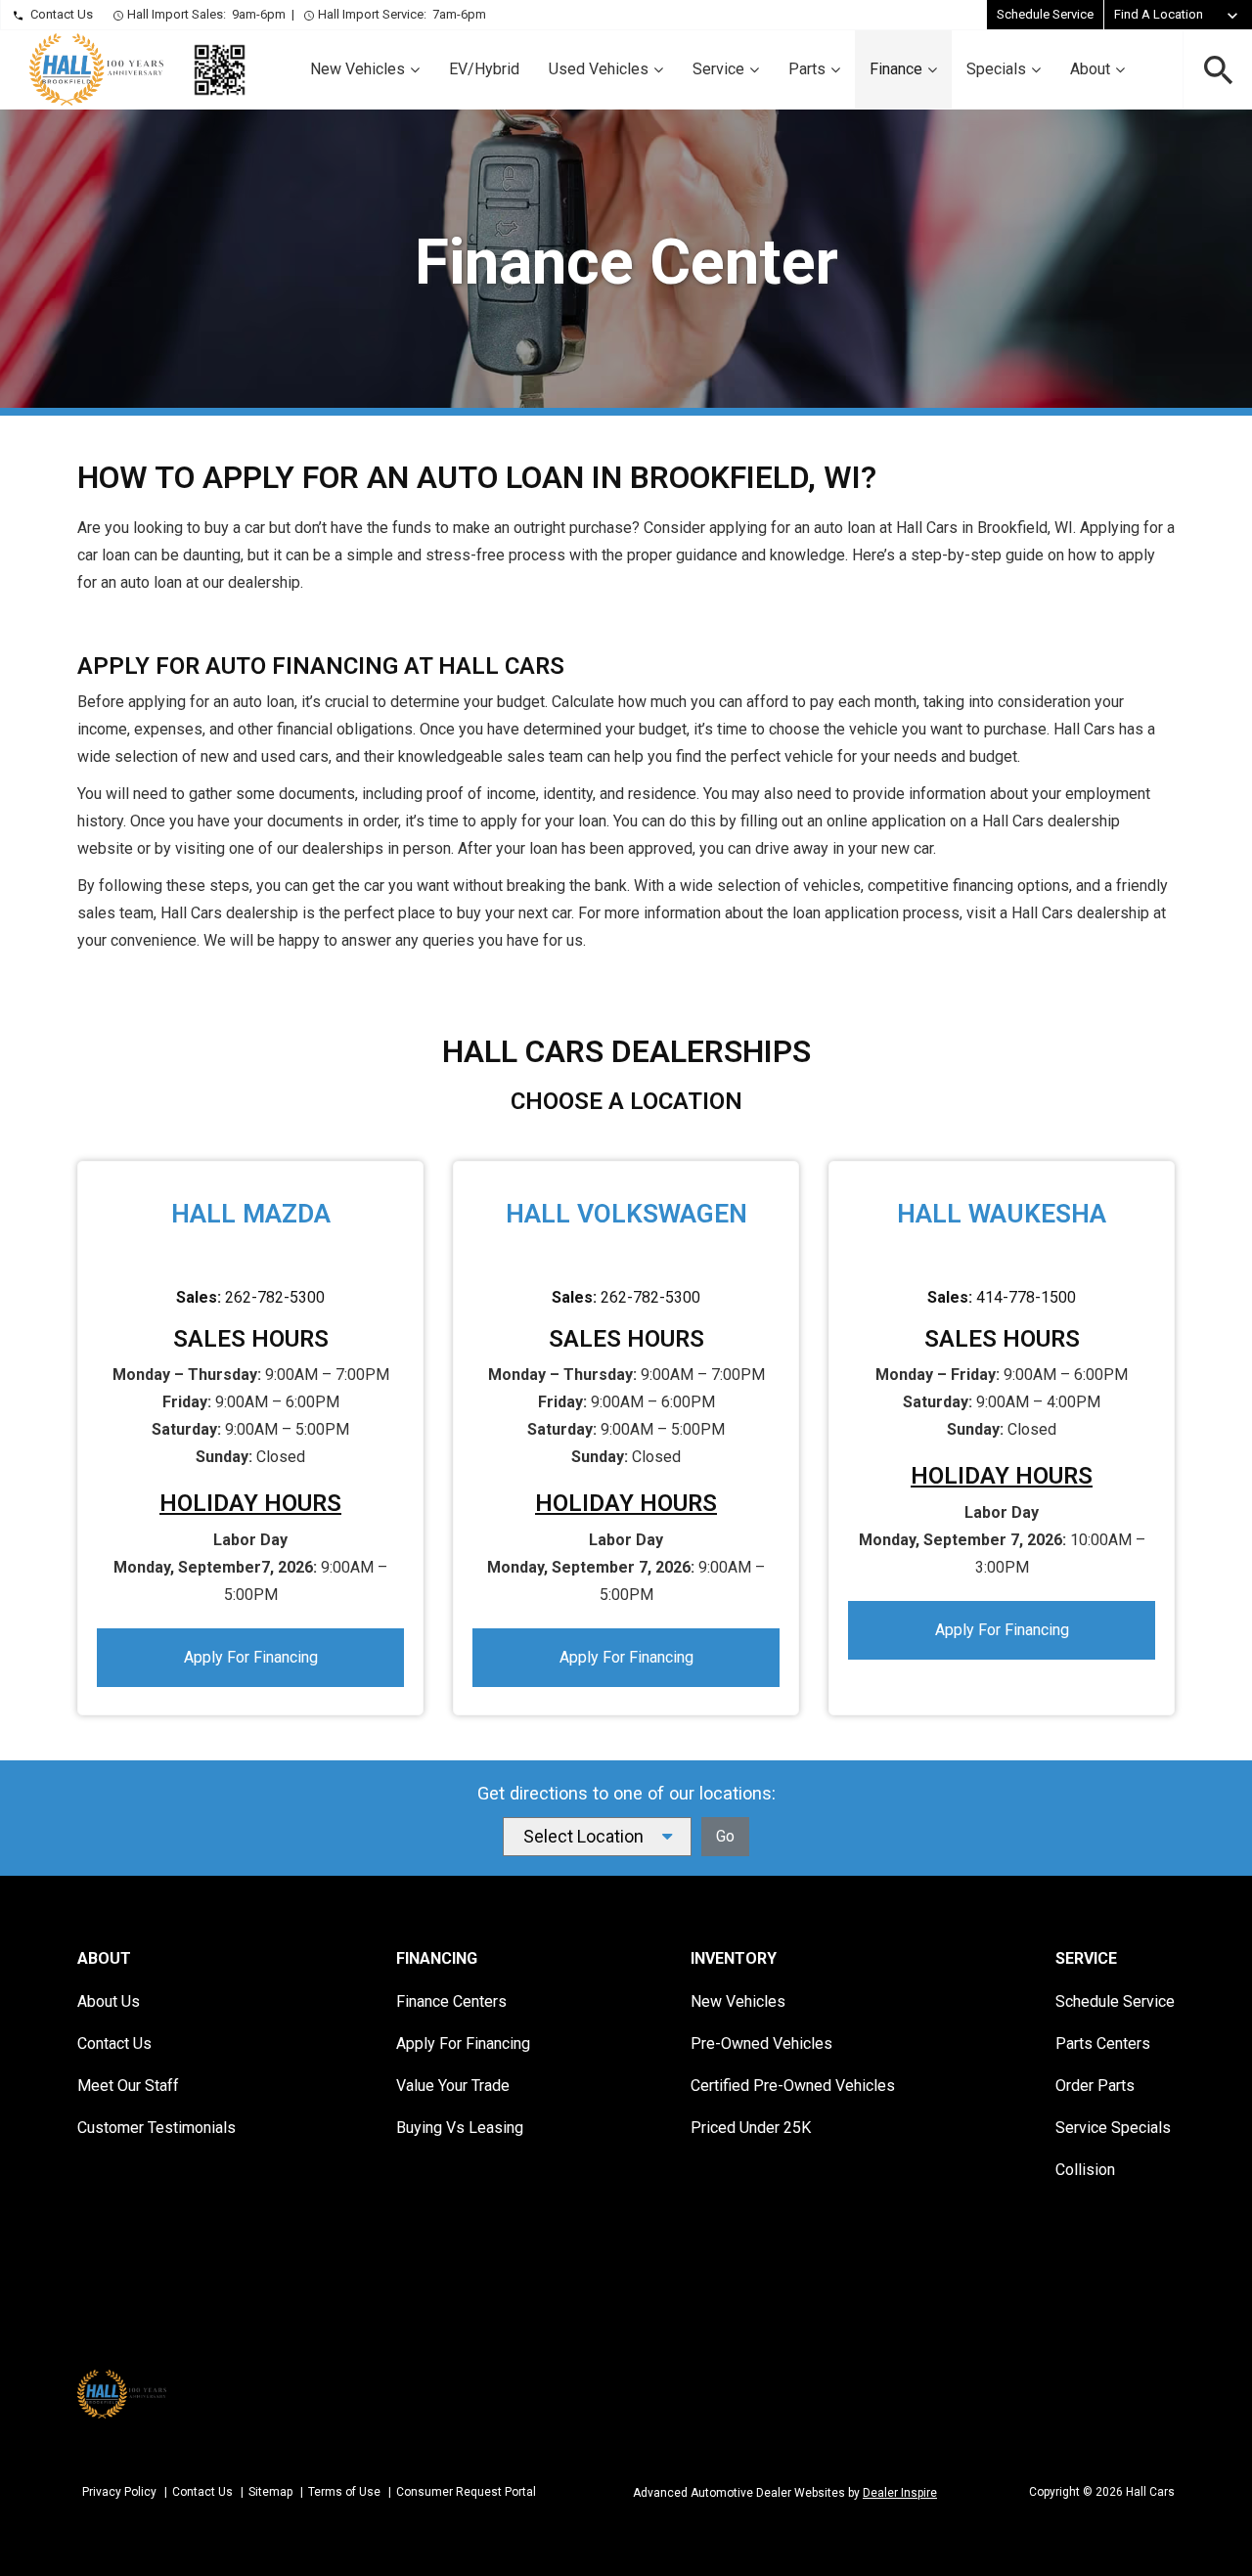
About (1090, 69)
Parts (807, 69)
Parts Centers (1103, 2043)
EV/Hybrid (484, 69)
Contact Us (62, 14)
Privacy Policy (119, 2492)
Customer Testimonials (156, 2128)
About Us (109, 2001)
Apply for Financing (251, 1657)
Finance (896, 69)
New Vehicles (358, 69)
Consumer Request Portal (466, 2492)
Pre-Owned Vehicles (761, 2043)
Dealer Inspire (900, 2493)
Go (725, 1836)
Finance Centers (451, 2001)
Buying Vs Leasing (460, 2128)
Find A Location (1159, 14)
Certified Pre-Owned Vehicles (793, 2086)
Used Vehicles (599, 69)
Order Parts (1095, 2086)
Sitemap (270, 2492)
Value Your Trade (453, 2086)
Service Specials (1113, 2128)
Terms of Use (344, 2492)
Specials (996, 69)
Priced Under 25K (751, 2128)
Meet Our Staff (128, 2086)
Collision (1085, 2170)
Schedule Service (1045, 14)
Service (718, 69)
